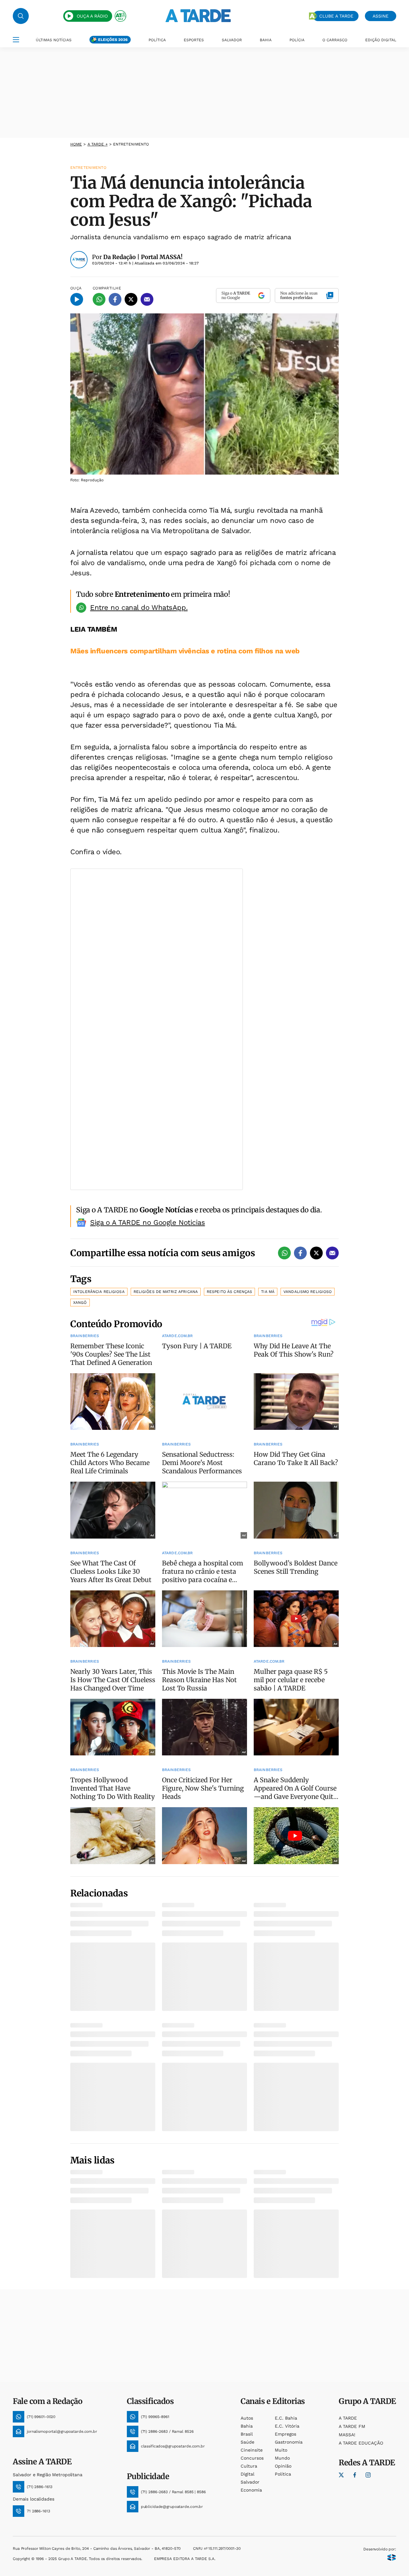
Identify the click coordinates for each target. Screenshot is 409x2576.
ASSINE (381, 16)
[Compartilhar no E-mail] (147, 299)
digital (247, 2474)
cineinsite (252, 2450)
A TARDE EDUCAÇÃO (361, 2443)
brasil (247, 2434)
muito (281, 2450)
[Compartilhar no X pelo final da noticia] (316, 1253)
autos (247, 2418)
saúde (247, 2442)
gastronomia (289, 2442)
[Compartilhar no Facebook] (115, 299)
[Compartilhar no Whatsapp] (99, 299)
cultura (249, 2466)
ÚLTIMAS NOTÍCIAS (54, 40)
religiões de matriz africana (166, 1292)
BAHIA (266, 40)
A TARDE (348, 2418)
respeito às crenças (229, 1292)
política (283, 2474)
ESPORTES (194, 40)
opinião (283, 2466)
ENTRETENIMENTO (131, 144)
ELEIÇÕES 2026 (113, 40)
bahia (247, 2426)
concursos (252, 2458)
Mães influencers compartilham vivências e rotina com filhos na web (185, 651)
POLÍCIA (297, 40)
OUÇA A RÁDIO (92, 16)
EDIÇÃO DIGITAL (381, 40)
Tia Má (268, 1292)
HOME (76, 144)
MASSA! (347, 2435)
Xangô (80, 1303)
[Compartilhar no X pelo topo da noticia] (131, 299)
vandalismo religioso (308, 1292)
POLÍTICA (157, 40)
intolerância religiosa (99, 1292)
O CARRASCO (335, 40)
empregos (286, 2434)
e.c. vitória (287, 2426)
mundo (282, 2458)
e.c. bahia (286, 2418)
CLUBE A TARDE (336, 16)
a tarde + (98, 144)
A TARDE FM (352, 2426)
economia (251, 2490)
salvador (250, 2482)
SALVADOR (232, 40)
